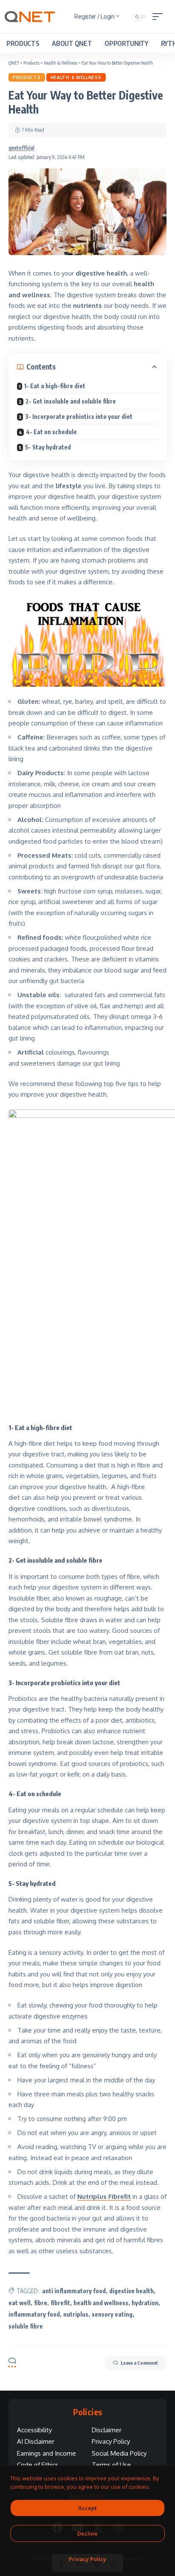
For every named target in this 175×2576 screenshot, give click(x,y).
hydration (145, 2303)
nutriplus (76, 2314)
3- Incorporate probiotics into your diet (79, 417)
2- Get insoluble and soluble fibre (71, 401)
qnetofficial (21, 148)
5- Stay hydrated (48, 447)
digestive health (131, 2291)
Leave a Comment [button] (139, 2363)
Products (27, 77)
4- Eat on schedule (51, 432)
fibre (41, 2303)
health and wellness (101, 2303)
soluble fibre (26, 2326)
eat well (20, 2303)
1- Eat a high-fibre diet (55, 386)
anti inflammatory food (74, 2291)
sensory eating (112, 2314)
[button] (160, 17)
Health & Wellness (76, 77)
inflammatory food (34, 2314)
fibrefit (60, 2303)
